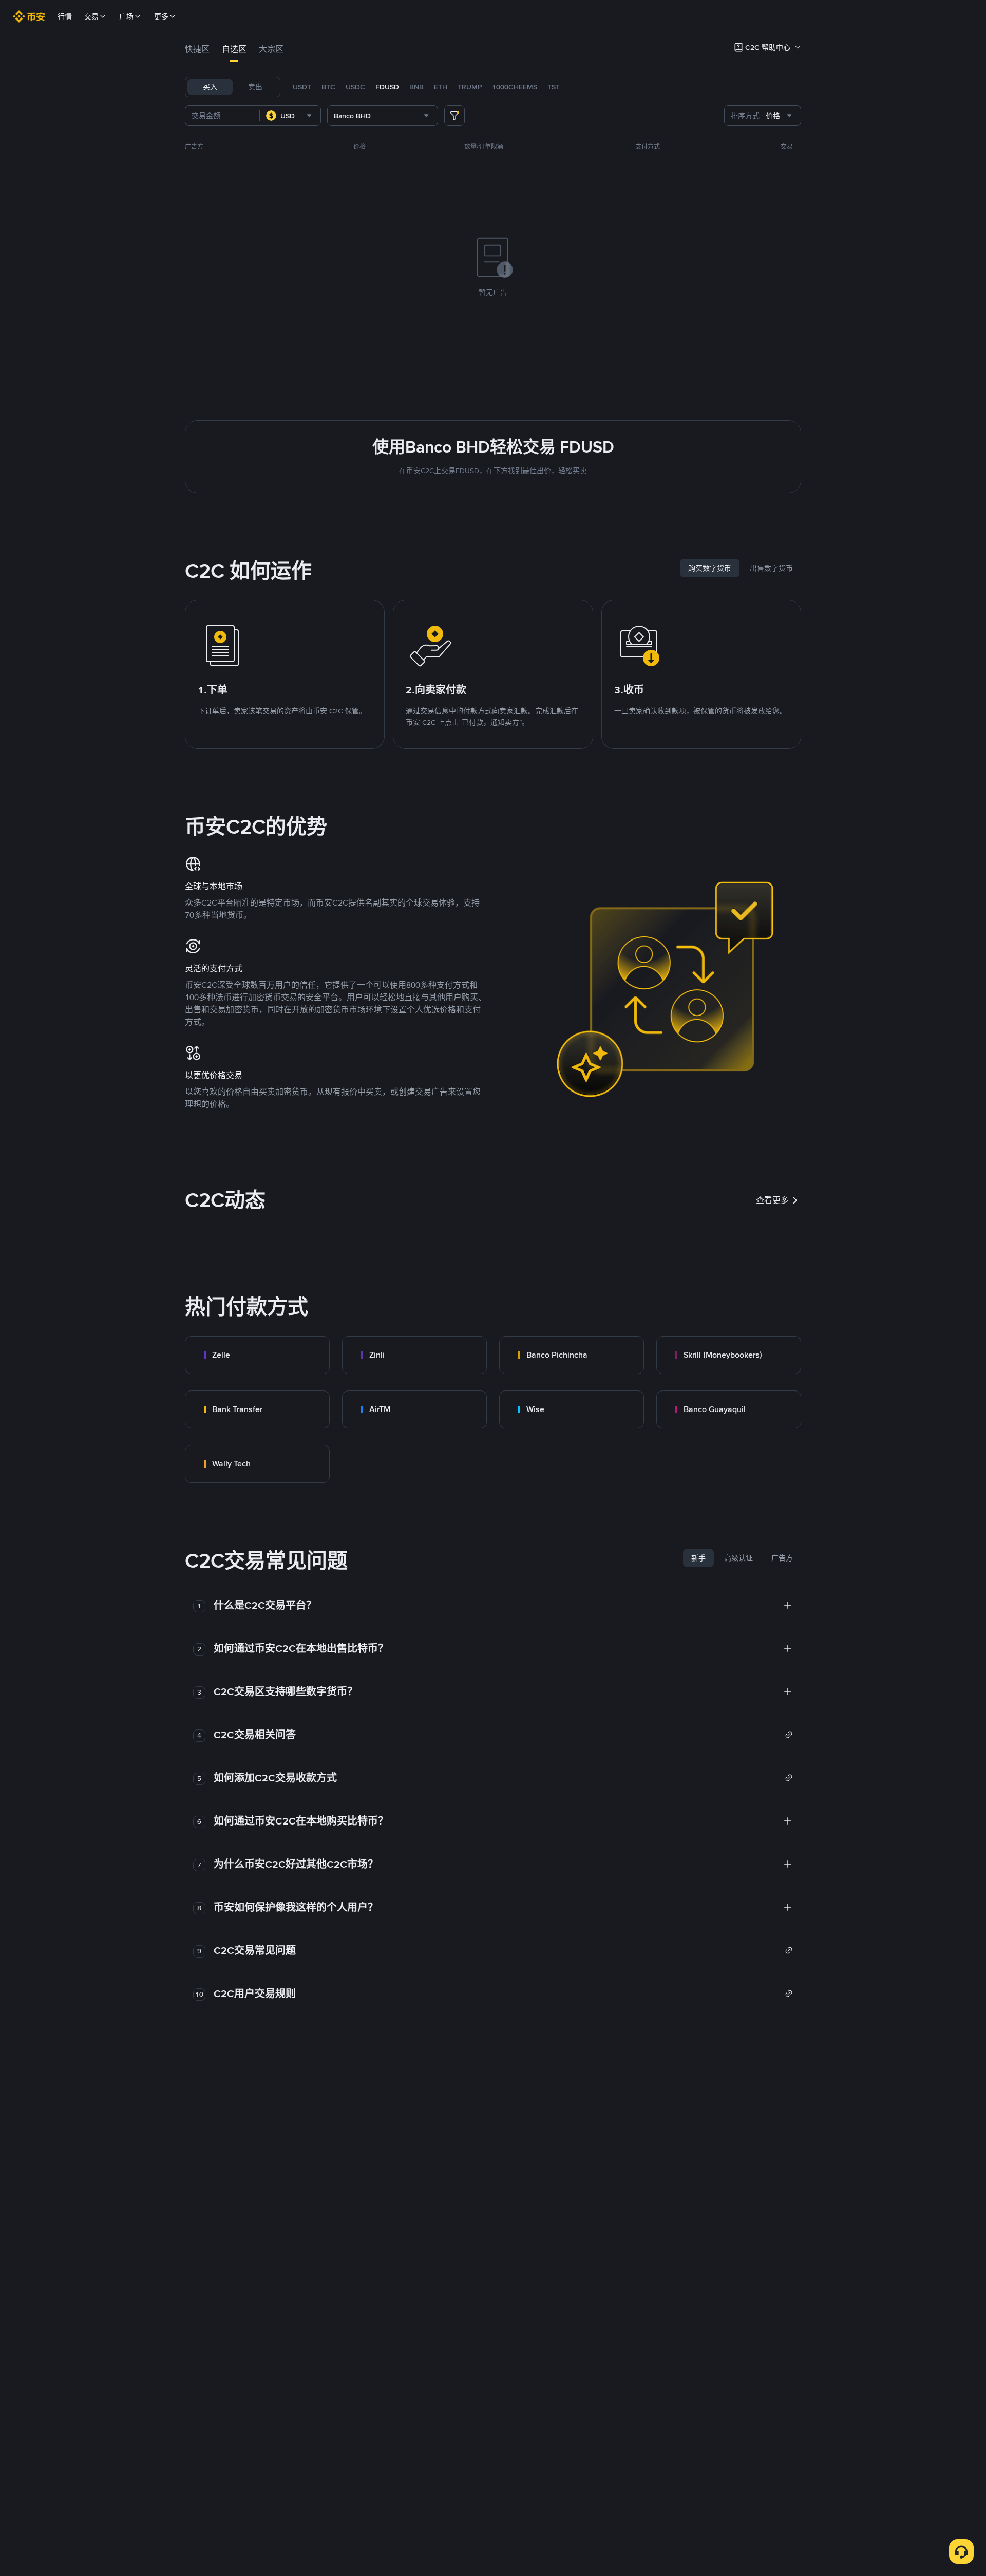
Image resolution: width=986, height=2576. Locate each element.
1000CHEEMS (515, 87)
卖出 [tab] (255, 87)
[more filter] (454, 116)
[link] (257, 1355)
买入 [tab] (210, 87)
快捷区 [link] (197, 49)
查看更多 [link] (772, 1200)
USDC (355, 87)
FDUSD (387, 87)
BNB (416, 87)
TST (554, 87)
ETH (441, 87)
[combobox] (290, 116)
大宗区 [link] (271, 49)
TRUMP (470, 87)
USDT (302, 87)
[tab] (197, 49)
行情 (65, 16)
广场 (126, 16)
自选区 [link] (234, 49)
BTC (328, 87)
